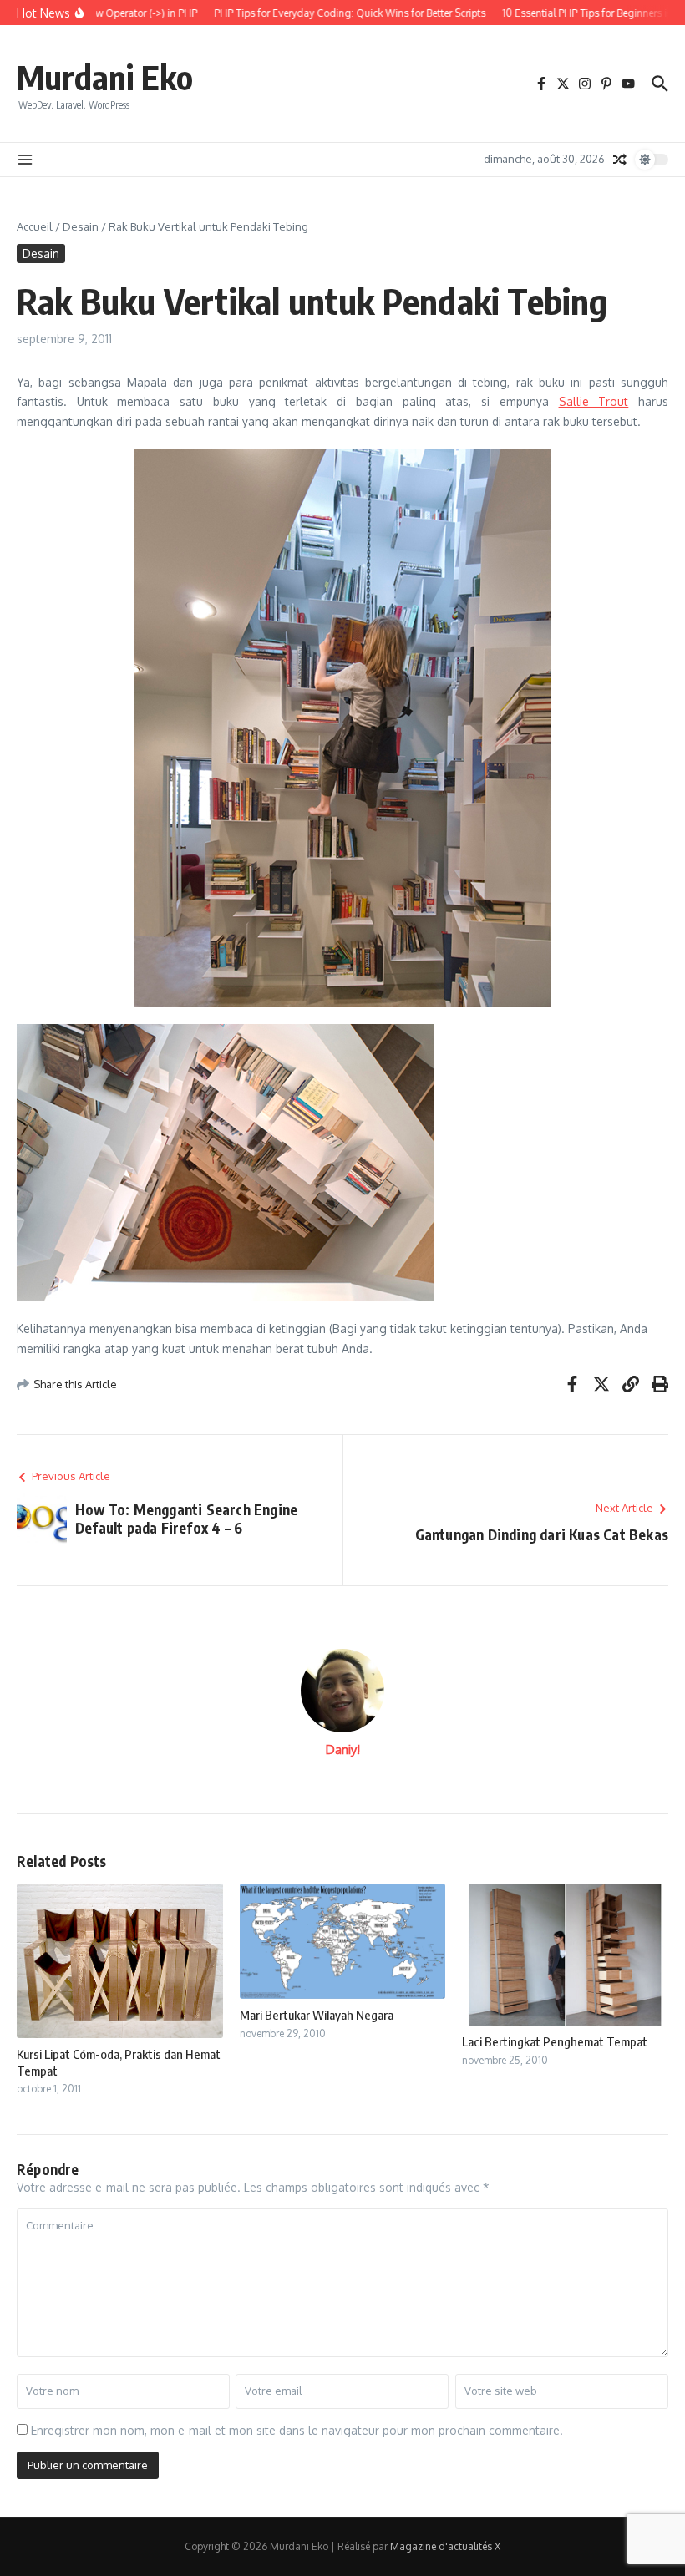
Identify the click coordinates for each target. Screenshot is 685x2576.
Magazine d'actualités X (445, 2546)
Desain (81, 226)
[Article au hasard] (620, 160)
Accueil (35, 226)
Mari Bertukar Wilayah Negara (317, 2015)
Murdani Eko (105, 77)
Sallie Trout (594, 401)
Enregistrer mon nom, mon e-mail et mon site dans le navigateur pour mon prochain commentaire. (297, 2430)
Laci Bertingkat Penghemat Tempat (555, 2041)
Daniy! (343, 1749)
